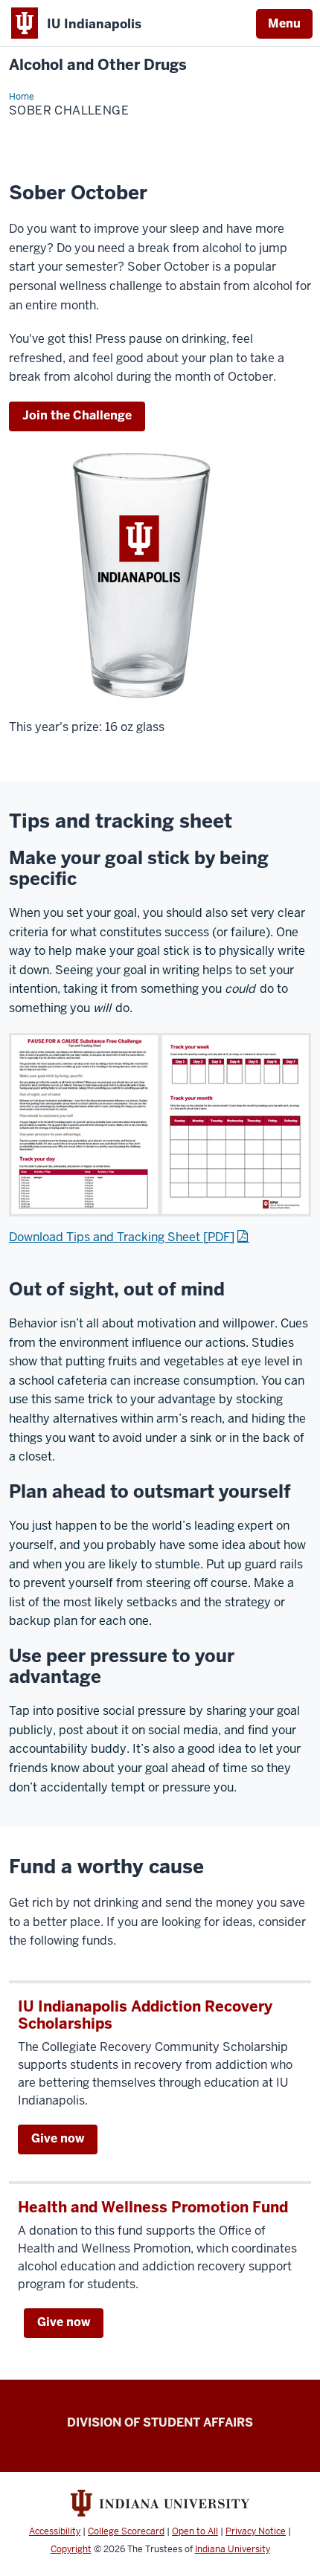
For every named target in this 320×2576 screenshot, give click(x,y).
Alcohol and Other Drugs (98, 65)
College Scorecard (126, 2531)
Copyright (71, 2549)
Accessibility (55, 2531)
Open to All (195, 2531)
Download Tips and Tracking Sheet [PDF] (122, 1237)
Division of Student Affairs (160, 2422)
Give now (58, 2138)
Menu (284, 23)
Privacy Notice (256, 2531)
